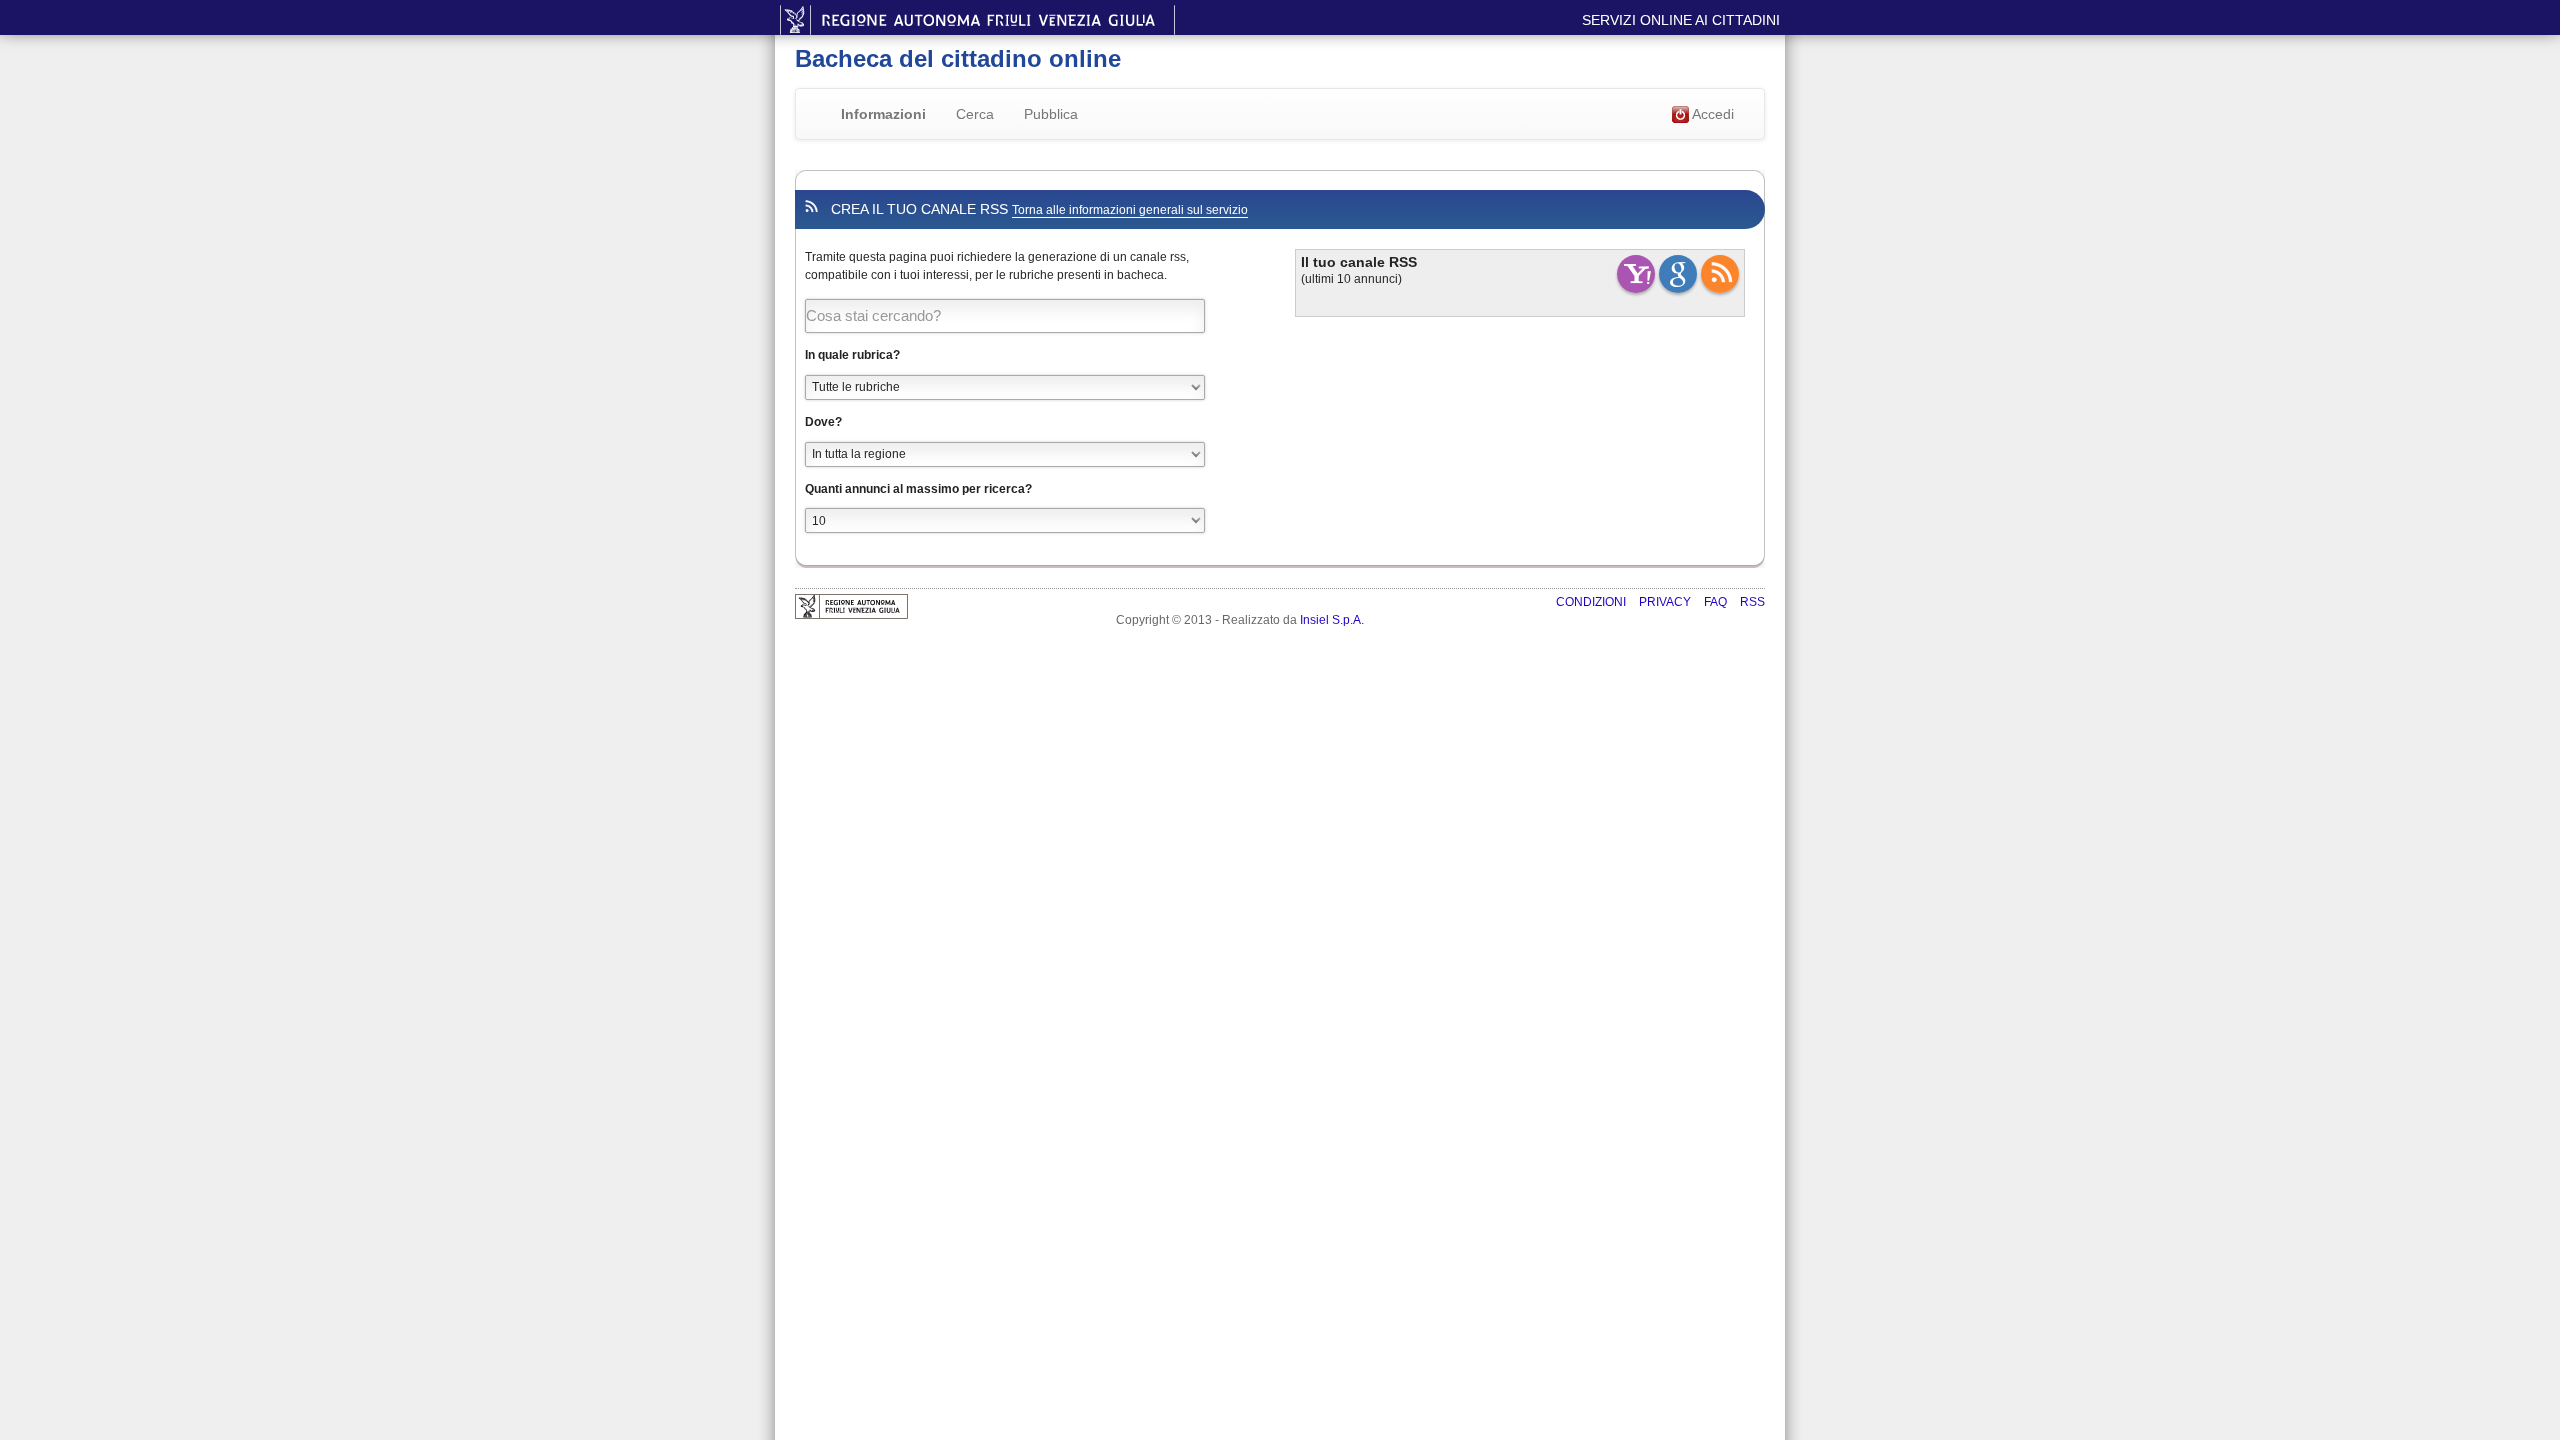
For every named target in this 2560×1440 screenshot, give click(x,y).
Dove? (823, 422)
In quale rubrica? (852, 355)
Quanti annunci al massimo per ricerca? (918, 489)
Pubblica (1051, 114)
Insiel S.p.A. (1332, 620)
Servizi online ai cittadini (1681, 20)
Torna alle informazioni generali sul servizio (1130, 210)
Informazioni (883, 114)
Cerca (975, 114)
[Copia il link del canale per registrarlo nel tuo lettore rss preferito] (1720, 274)
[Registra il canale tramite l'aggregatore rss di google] (1678, 274)
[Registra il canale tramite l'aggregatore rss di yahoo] (1636, 274)
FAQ (1717, 602)
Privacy (1666, 602)
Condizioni (1592, 602)
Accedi (1711, 114)
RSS (1752, 602)
